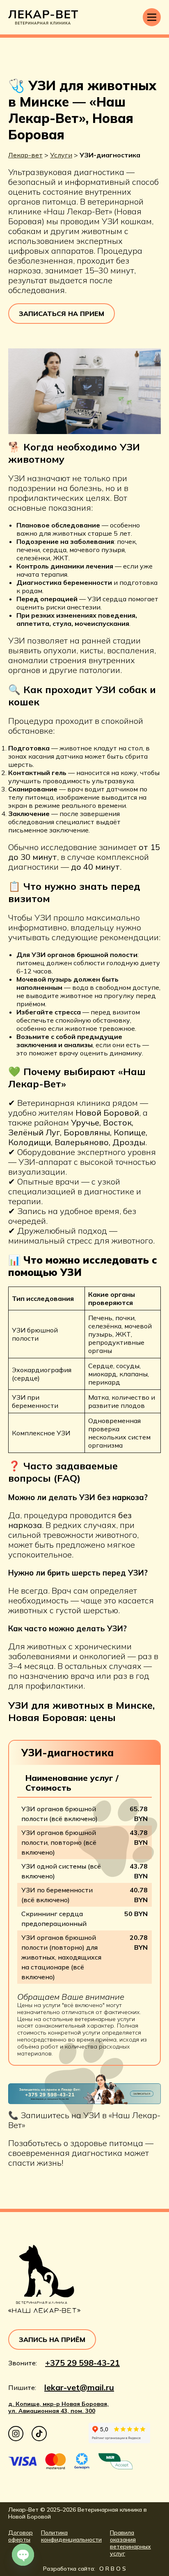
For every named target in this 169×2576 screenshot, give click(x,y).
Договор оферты (21, 2536)
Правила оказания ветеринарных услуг (130, 2543)
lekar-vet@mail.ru (79, 2387)
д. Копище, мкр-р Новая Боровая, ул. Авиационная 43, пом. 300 (58, 2408)
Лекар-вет (25, 155)
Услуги (61, 155)
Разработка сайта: (84, 2569)
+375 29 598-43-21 (82, 2363)
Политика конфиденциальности (71, 2536)
